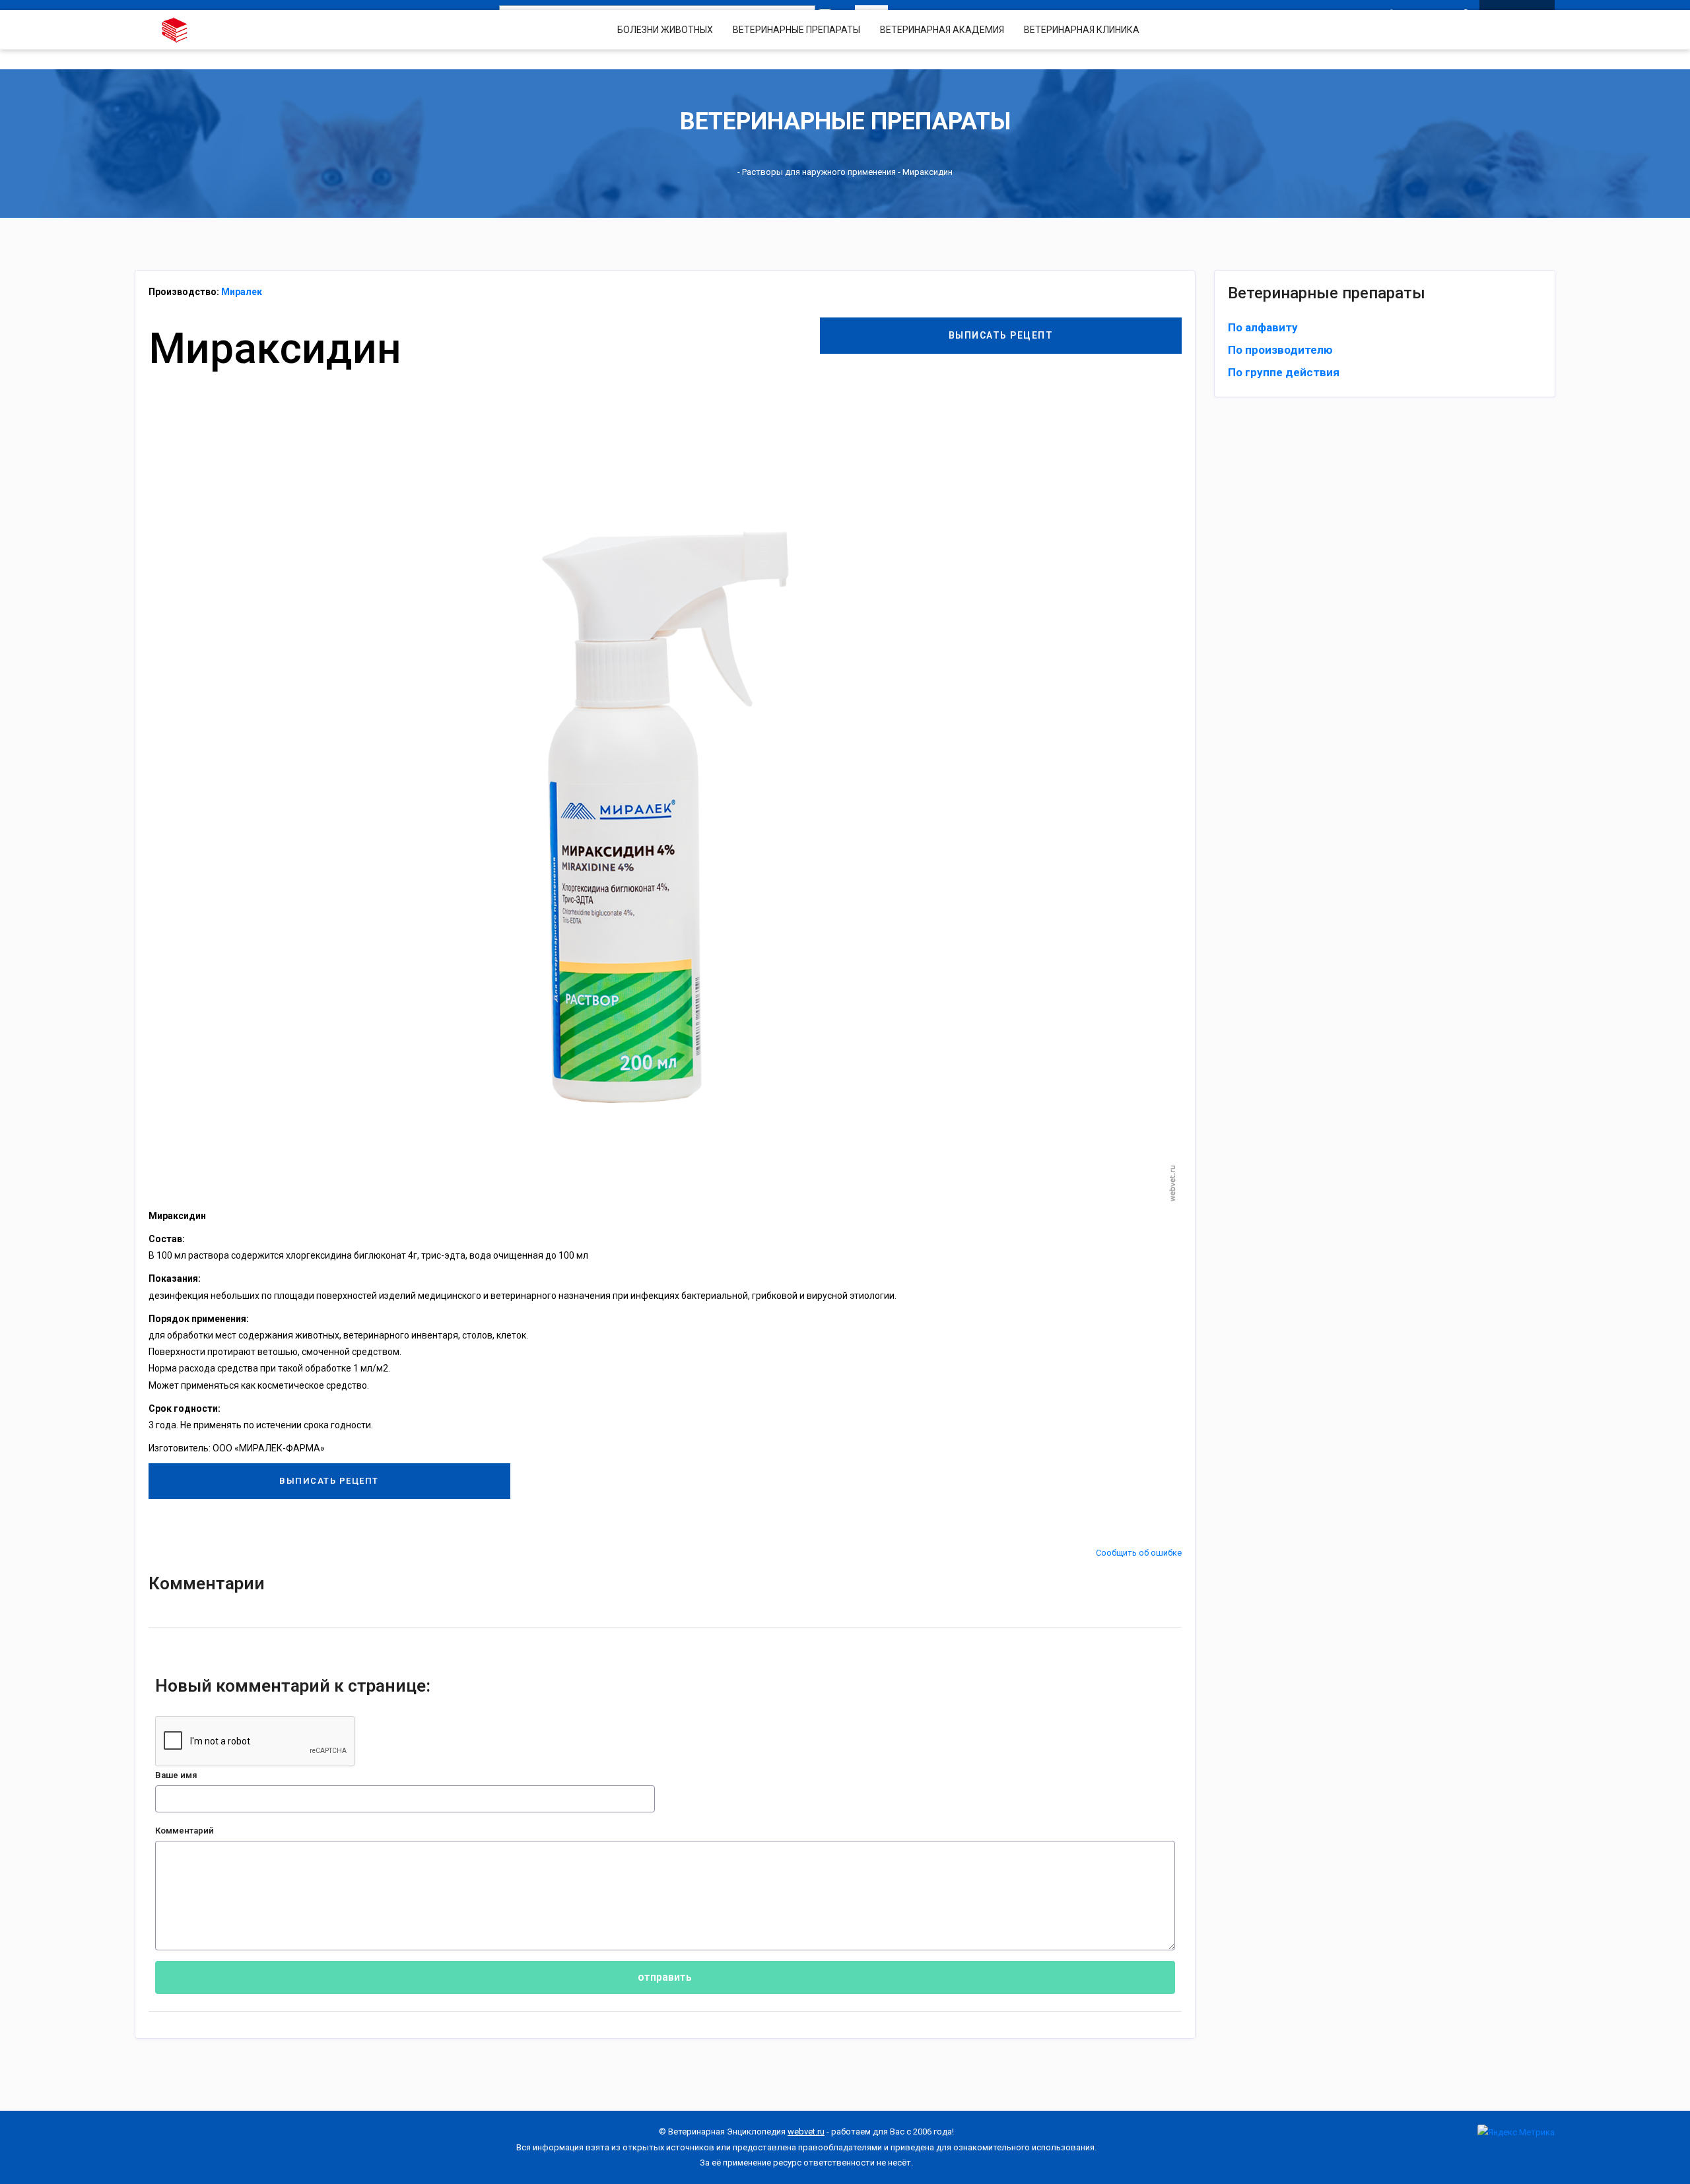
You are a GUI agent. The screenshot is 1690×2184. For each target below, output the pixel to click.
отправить (665, 1977)
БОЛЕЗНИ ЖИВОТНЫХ (665, 30)
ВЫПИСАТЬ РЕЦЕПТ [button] (1001, 335)
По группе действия (1284, 372)
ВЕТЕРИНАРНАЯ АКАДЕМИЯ (942, 30)
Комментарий (185, 1831)
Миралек (242, 292)
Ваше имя (176, 1775)
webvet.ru (806, 2132)
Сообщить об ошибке (1139, 1553)
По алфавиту (1263, 327)
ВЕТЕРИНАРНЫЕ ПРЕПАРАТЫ (796, 30)
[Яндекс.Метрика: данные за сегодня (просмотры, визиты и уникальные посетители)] (1516, 2132)
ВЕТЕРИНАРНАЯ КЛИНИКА (1082, 30)
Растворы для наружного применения (819, 172)
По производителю (1280, 350)
